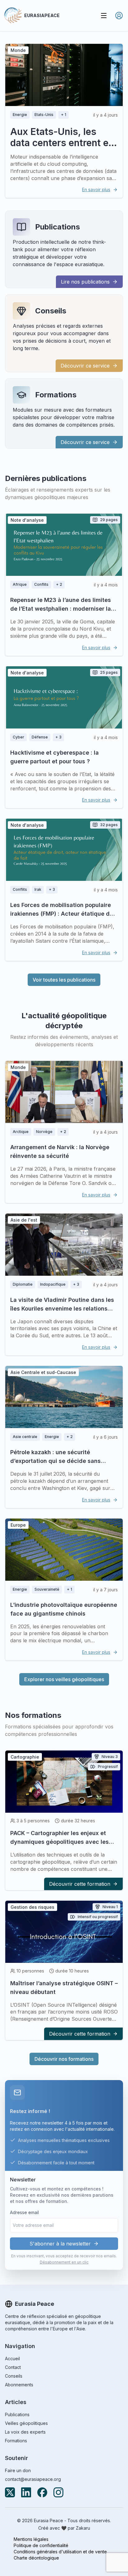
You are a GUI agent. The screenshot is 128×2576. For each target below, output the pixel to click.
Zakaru (83, 2528)
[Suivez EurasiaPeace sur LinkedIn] (26, 2492)
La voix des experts (25, 2432)
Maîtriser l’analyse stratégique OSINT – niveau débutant (64, 1988)
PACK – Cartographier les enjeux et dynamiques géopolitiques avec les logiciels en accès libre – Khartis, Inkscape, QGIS (59, 1846)
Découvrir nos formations (64, 2059)
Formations (56, 395)
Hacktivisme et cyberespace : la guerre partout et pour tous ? (55, 757)
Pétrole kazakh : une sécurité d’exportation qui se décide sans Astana (55, 1461)
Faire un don (18, 2470)
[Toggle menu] (104, 16)
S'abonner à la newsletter (60, 2244)
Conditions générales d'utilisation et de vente (60, 2552)
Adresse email (24, 2212)
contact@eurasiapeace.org (33, 2479)
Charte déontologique (36, 2558)
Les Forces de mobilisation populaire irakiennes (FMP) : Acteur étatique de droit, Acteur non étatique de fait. (62, 914)
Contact (13, 2367)
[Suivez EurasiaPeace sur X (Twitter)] (10, 2492)
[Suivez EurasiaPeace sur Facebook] (42, 2492)
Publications (57, 227)
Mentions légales (31, 2539)
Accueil (12, 2359)
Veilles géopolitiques (26, 2423)
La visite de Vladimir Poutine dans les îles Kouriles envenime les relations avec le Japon (62, 1309)
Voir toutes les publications (64, 980)
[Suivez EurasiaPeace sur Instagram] (58, 2492)
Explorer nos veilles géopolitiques (64, 1679)
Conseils (51, 311)
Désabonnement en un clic (64, 2262)
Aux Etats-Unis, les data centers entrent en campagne (62, 143)
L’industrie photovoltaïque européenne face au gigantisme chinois (64, 1609)
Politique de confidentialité (41, 2545)
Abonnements (19, 2385)
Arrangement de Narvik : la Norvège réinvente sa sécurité (60, 1152)
